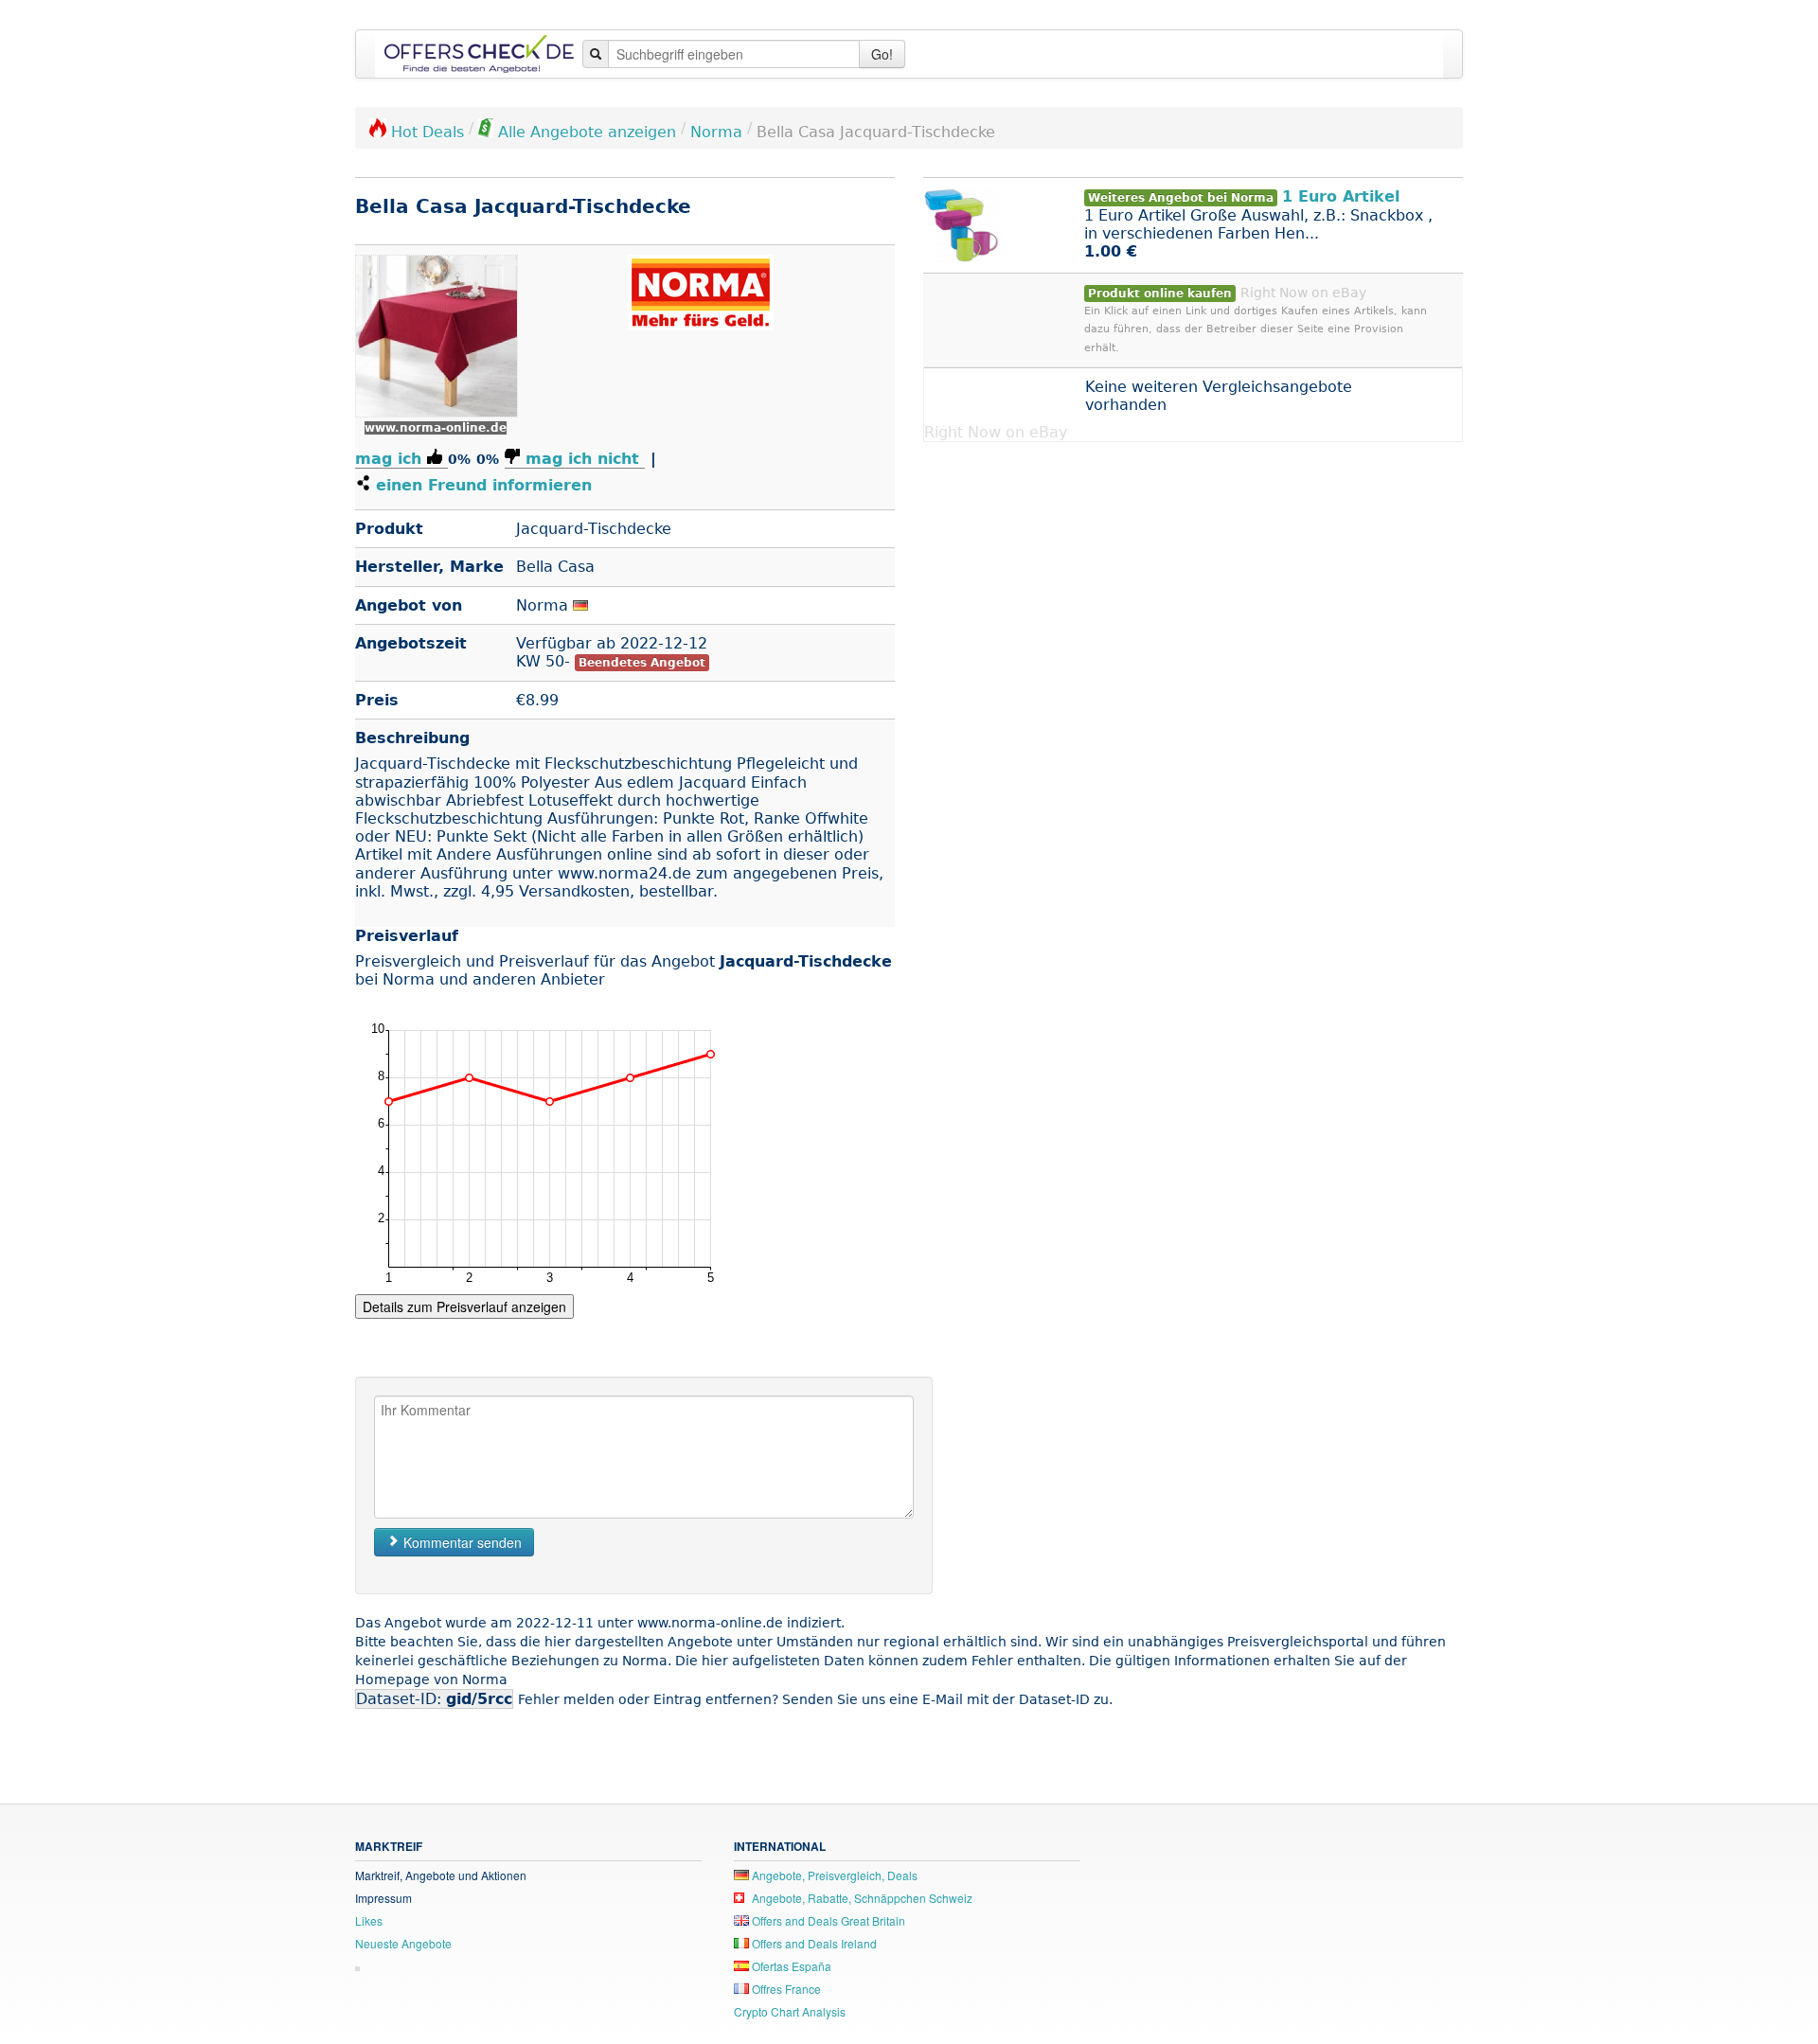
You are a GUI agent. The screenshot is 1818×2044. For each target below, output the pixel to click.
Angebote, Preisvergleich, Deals (833, 1875)
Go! (882, 54)
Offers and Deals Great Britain (827, 1920)
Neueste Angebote (403, 1943)
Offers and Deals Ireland (813, 1943)
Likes (369, 1920)
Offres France (785, 1989)
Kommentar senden (461, 1542)
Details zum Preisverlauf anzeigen (464, 1306)
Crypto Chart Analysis (790, 2011)
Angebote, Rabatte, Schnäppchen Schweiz (861, 1898)
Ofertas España (790, 1966)
